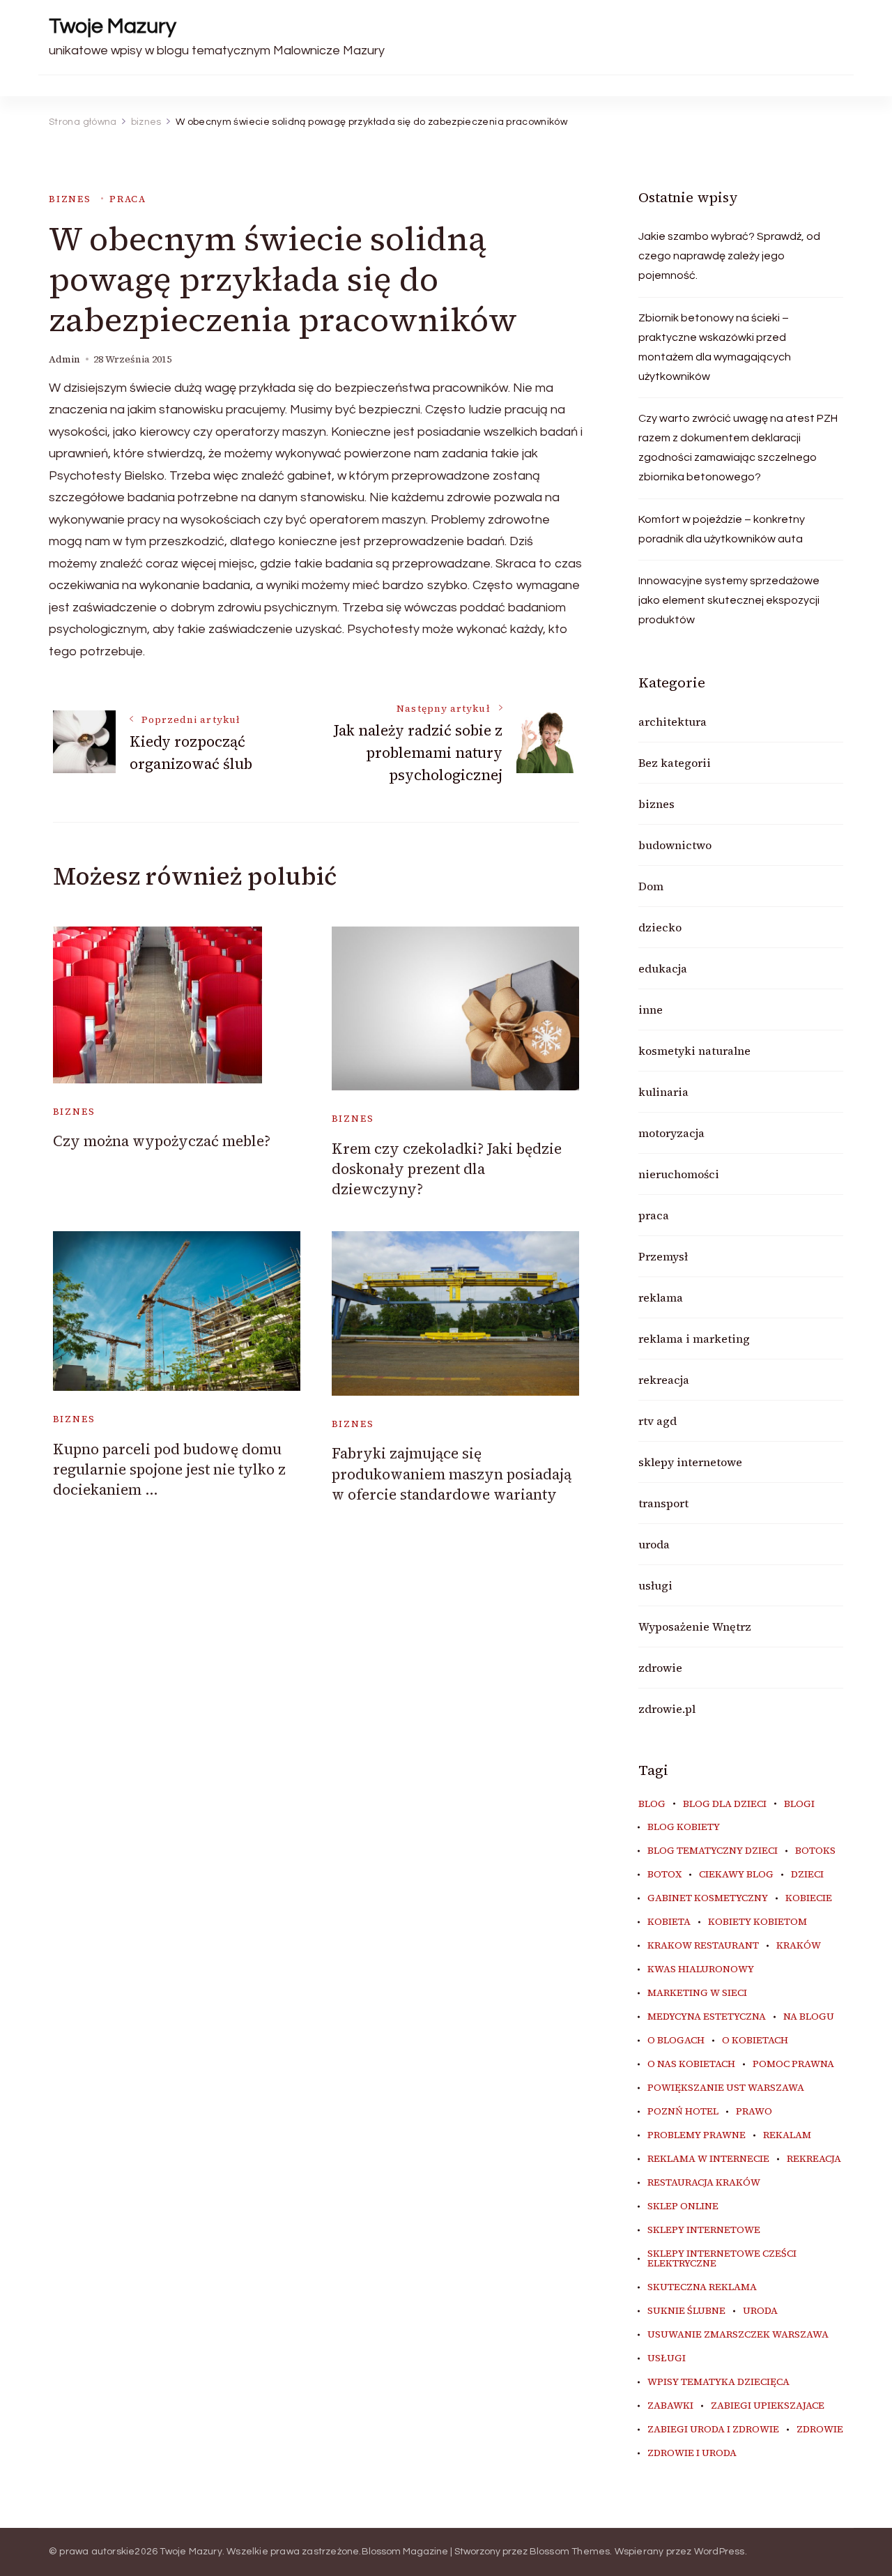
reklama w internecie (708, 2159)
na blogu (809, 2017)
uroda (654, 1544)
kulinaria (663, 1092)
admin (64, 359)
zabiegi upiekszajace (768, 2406)
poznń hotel (683, 2112)
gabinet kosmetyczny (708, 1898)
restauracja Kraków (704, 2183)
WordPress (720, 2552)
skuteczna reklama (702, 2287)
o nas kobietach (691, 2064)
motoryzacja (671, 1133)
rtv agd (658, 1421)
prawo (754, 2112)
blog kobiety (684, 1827)
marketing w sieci (697, 1993)
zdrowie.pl (667, 1709)
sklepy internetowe (690, 1462)
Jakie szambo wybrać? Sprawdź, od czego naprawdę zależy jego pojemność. (729, 256)
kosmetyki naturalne (694, 1051)
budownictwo (675, 845)
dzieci (807, 1875)
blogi (799, 1804)
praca (128, 199)
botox (664, 1875)
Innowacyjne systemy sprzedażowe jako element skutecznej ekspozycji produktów (729, 600)
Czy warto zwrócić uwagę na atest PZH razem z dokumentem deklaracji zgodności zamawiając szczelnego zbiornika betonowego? (738, 448)
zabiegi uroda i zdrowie (713, 2430)
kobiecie (809, 1898)
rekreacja (664, 1380)
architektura (672, 722)
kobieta (669, 1922)
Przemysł (663, 1256)
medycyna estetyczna (707, 2017)
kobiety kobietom (758, 1922)
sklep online (683, 2207)
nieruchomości (679, 1174)
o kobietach (755, 2041)
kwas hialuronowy (701, 1969)
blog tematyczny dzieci (713, 1851)
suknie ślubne (686, 2311)
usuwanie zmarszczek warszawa (738, 2335)
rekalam (787, 2135)
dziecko (660, 927)
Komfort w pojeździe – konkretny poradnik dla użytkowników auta (722, 529)
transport (663, 1503)
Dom (651, 886)
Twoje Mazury (113, 26)
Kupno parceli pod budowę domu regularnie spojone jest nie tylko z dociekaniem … (169, 1470)
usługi (655, 1585)
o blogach (676, 2041)
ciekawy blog (736, 1875)
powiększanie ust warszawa (726, 2088)
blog (652, 1804)
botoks (815, 1851)
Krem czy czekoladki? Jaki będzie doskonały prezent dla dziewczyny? (447, 1169)
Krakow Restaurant (703, 1946)
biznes (70, 199)
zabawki (670, 2406)
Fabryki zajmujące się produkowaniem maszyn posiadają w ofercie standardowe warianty (452, 1474)
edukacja (663, 968)
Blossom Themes (570, 2552)
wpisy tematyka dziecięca (718, 2382)
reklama (661, 1297)
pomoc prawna (793, 2064)
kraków (799, 1946)
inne (651, 1009)
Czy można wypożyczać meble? (162, 1141)
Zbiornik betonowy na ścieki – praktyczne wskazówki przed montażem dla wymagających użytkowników (715, 347)
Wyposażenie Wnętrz (695, 1626)
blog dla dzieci (725, 1804)
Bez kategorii (675, 763)
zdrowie (660, 1668)
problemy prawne (697, 2135)
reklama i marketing (694, 1339)
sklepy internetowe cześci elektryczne (722, 2259)
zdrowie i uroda (692, 2453)
